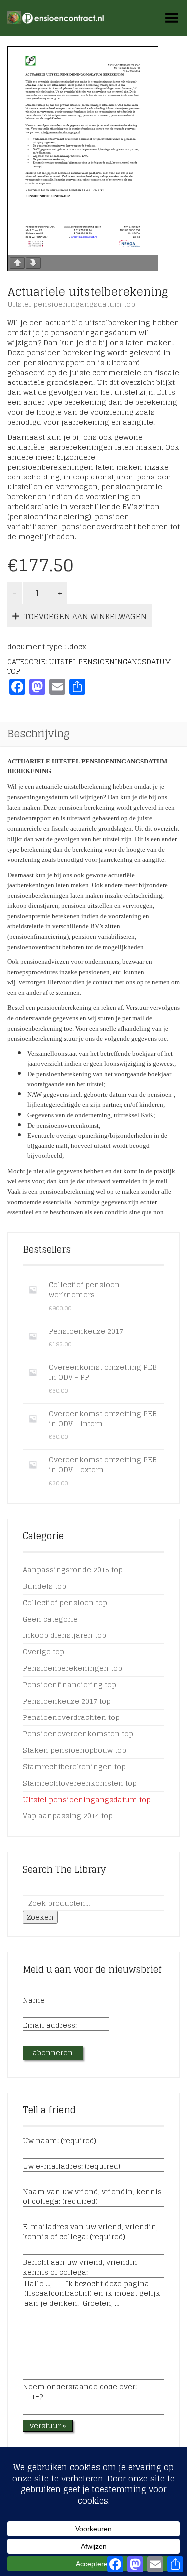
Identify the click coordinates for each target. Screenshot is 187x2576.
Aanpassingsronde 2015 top (73, 1570)
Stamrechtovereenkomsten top (80, 1783)
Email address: (50, 2026)
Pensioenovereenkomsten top (78, 1734)
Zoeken (40, 1917)
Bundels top (45, 1586)
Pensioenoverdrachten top (71, 1717)
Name (34, 2001)
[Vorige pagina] (17, 263)
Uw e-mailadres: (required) (72, 2167)
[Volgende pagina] (33, 263)
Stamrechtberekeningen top (74, 1766)
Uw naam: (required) (60, 2141)
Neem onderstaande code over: (80, 2392)
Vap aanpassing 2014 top (68, 1816)
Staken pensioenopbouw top (75, 1750)
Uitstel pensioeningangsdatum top (71, 304)
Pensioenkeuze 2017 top (67, 1701)
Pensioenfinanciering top (70, 1684)
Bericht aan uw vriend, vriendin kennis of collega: (80, 2268)
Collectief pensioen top (65, 1602)
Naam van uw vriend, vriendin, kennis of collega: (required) (92, 2197)
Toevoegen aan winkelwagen (86, 617)
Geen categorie (50, 1619)
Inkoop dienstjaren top (65, 1635)
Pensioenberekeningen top (73, 1668)
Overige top (44, 1652)
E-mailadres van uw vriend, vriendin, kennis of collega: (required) (90, 2232)
